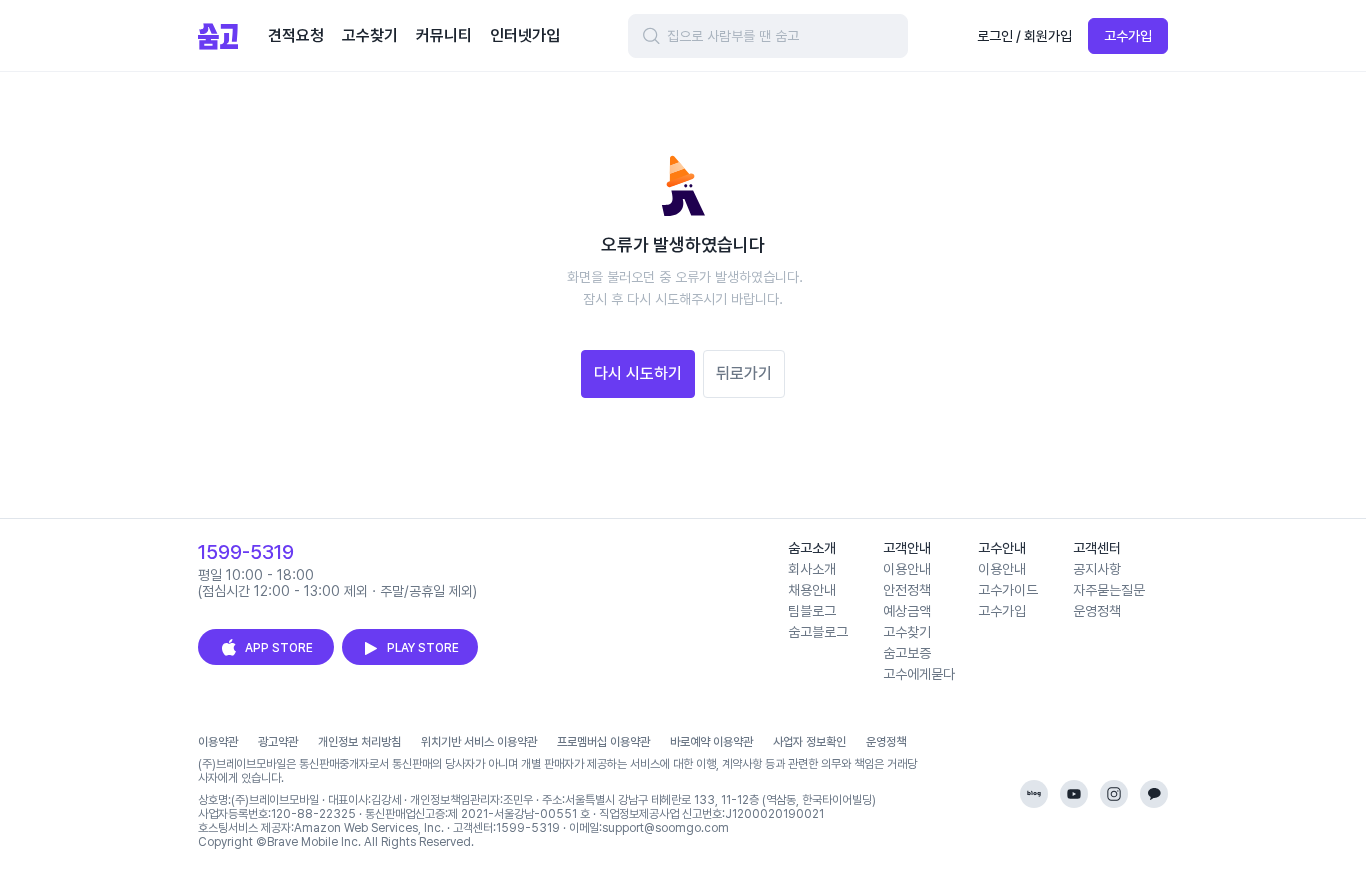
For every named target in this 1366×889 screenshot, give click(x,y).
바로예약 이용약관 (711, 742)
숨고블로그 (818, 632)
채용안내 (812, 590)
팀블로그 (812, 611)
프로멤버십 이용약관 (603, 742)
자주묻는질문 (1109, 590)
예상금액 (907, 611)
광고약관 (278, 742)
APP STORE (279, 648)
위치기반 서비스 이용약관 (479, 742)
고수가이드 (1008, 590)
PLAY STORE (423, 648)
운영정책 (1097, 611)
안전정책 (907, 590)
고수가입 (1128, 36)
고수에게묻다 (919, 674)
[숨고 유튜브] (1074, 794)
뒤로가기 (744, 373)
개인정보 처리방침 (359, 742)
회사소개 (812, 569)
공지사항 (1097, 569)
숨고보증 (907, 653)
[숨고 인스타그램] (1114, 794)
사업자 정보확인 (809, 742)
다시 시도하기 (638, 373)
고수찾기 (907, 632)
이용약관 (218, 742)
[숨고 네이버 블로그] (1034, 794)
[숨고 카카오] (1154, 794)
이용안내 (907, 569)
